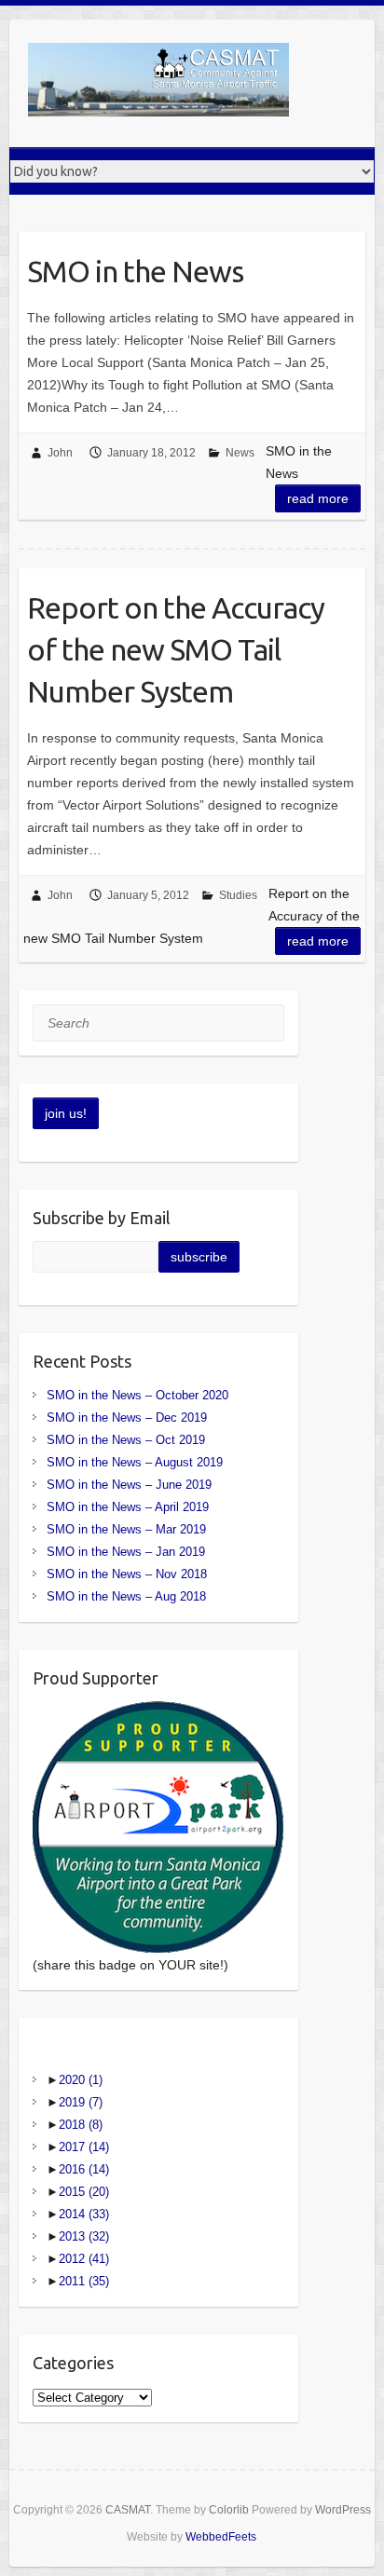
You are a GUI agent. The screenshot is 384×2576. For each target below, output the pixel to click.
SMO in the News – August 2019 (135, 1462)
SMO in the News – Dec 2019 (127, 1417)
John (60, 453)
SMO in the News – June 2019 (129, 1485)
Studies (238, 895)
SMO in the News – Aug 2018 (126, 1596)
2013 (84, 2236)
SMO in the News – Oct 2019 (126, 1440)
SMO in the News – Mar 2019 (126, 1529)
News (240, 453)
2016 (84, 2169)
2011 (84, 2281)
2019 (81, 2102)
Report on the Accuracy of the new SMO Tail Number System (176, 649)
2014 (84, 2214)
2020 (81, 2080)
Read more (318, 498)
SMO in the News (135, 271)
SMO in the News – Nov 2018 (127, 1574)
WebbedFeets (221, 2537)
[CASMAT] (158, 83)
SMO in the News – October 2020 (137, 1395)
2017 (84, 2147)
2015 (84, 2192)
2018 (81, 2125)
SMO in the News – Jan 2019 (126, 1552)
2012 (84, 2259)
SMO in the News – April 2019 (128, 1507)
